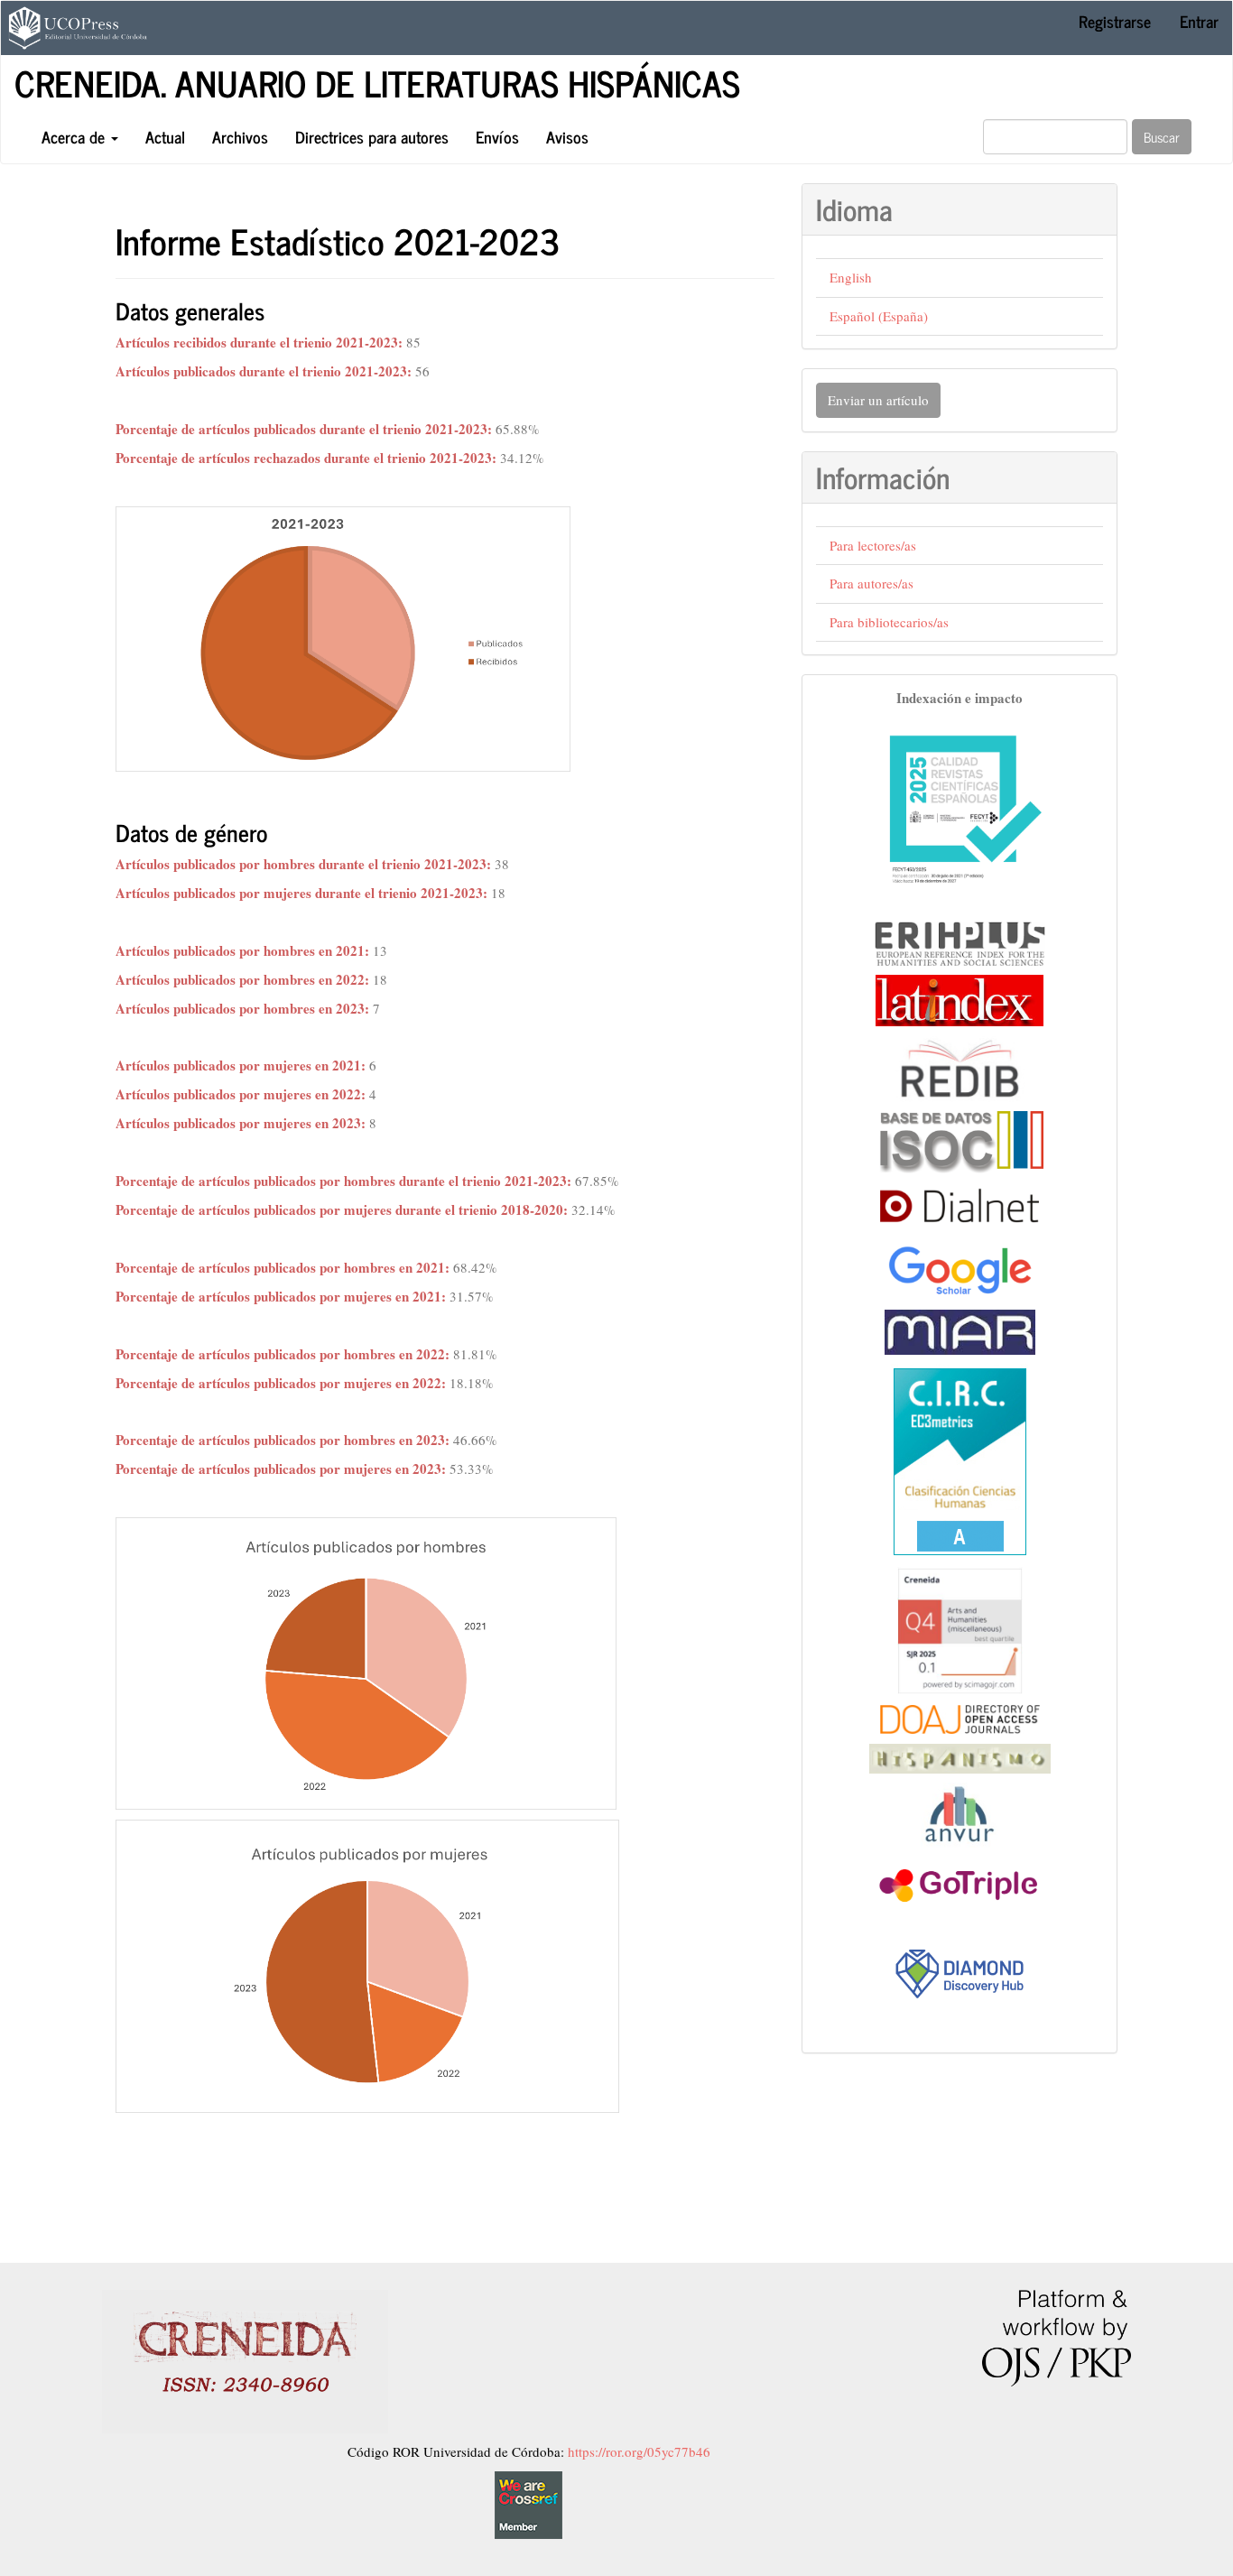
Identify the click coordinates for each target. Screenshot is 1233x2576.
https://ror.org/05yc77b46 (639, 2451)
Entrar (1199, 21)
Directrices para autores (372, 136)
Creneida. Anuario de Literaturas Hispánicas (377, 82)
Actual (165, 136)
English (851, 277)
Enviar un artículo (878, 400)
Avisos (567, 136)
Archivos (240, 136)
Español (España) (879, 316)
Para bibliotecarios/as (889, 622)
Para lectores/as (873, 545)
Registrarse (1115, 21)
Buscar (1162, 137)
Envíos (497, 136)
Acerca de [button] (75, 136)
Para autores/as (871, 583)
